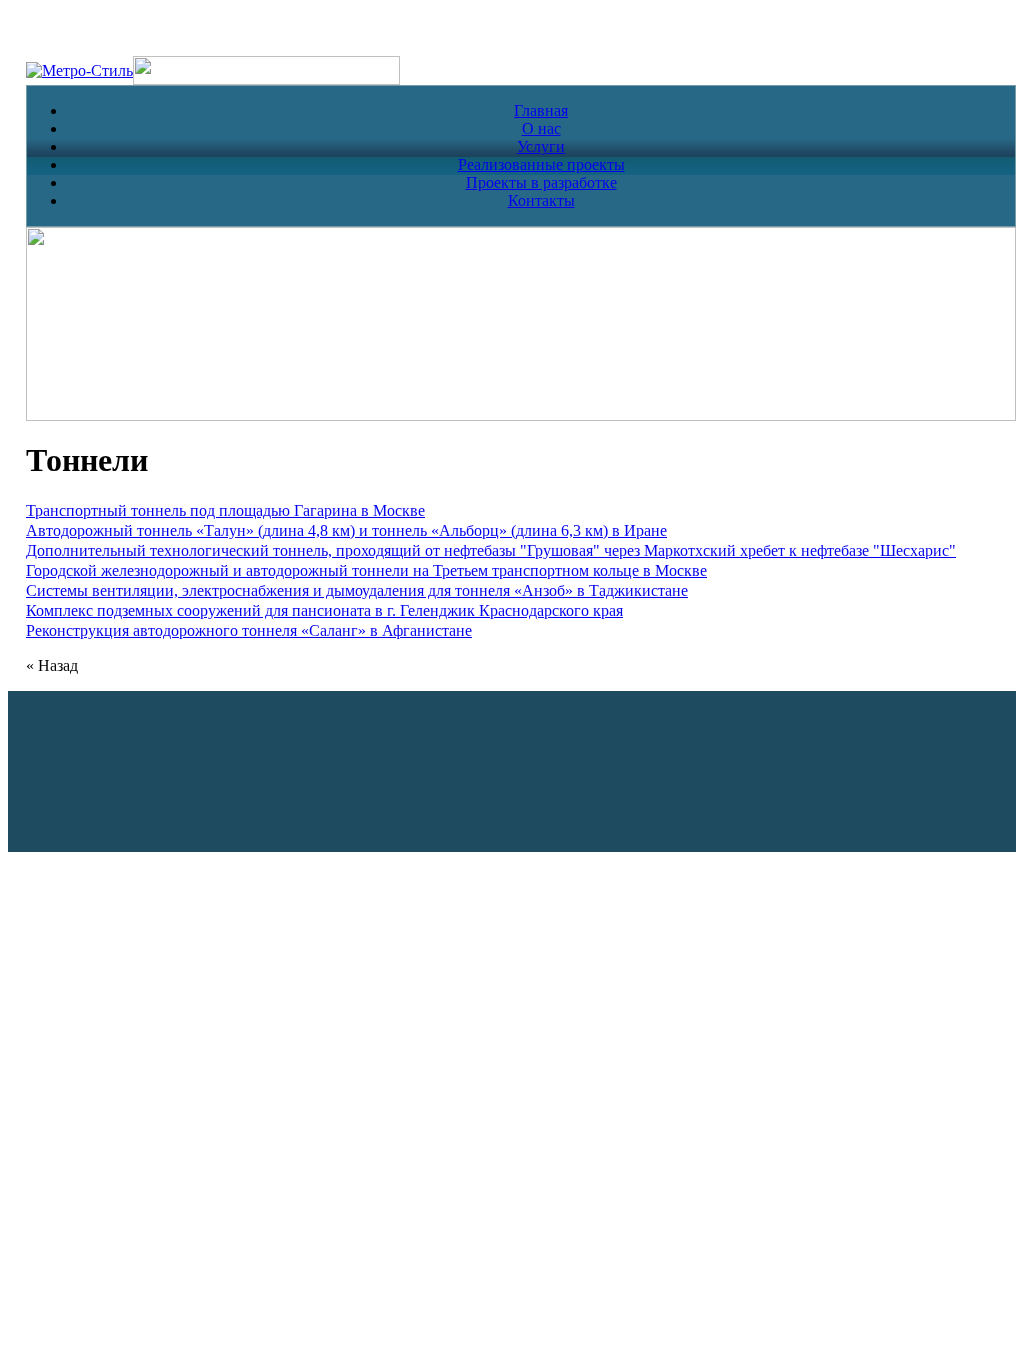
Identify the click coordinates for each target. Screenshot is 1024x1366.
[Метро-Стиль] (79, 70)
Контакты (541, 200)
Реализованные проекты (541, 164)
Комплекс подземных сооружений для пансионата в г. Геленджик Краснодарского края (324, 610)
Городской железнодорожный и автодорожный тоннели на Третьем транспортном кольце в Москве (366, 570)
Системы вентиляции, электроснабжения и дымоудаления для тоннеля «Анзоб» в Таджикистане (357, 590)
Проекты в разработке (541, 182)
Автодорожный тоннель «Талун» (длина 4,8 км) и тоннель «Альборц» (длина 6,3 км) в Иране (346, 530)
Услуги (541, 146)
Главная (541, 110)
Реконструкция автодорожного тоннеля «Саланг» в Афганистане (249, 630)
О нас (541, 128)
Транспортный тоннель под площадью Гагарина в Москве (225, 510)
